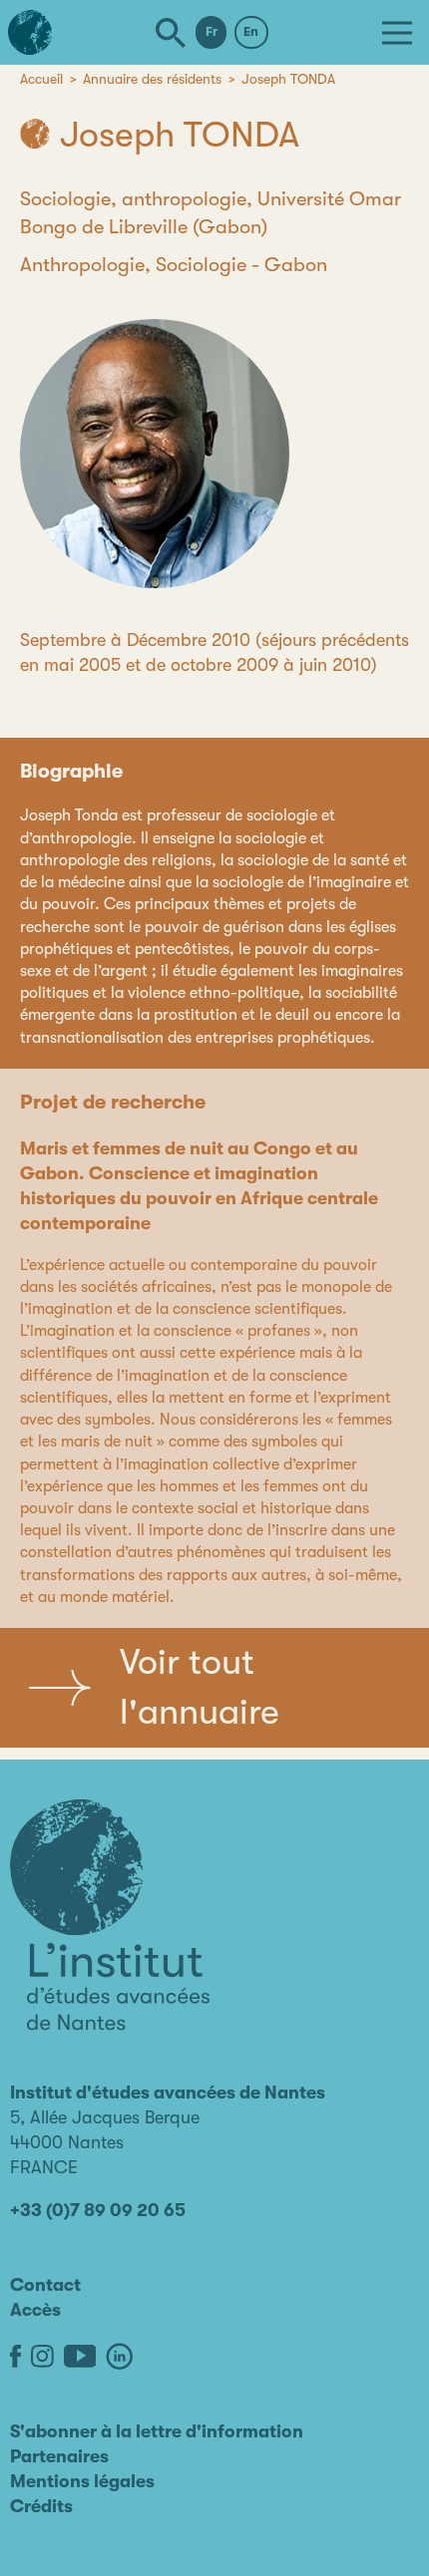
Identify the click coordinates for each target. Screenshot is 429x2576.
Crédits (41, 2506)
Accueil (41, 79)
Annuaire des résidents (152, 79)
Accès (35, 2310)
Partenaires (59, 2456)
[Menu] (397, 33)
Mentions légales (82, 2481)
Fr (212, 31)
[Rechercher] (171, 33)
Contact (45, 2285)
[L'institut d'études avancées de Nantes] (110, 1915)
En (251, 31)
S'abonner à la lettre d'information (157, 2431)
